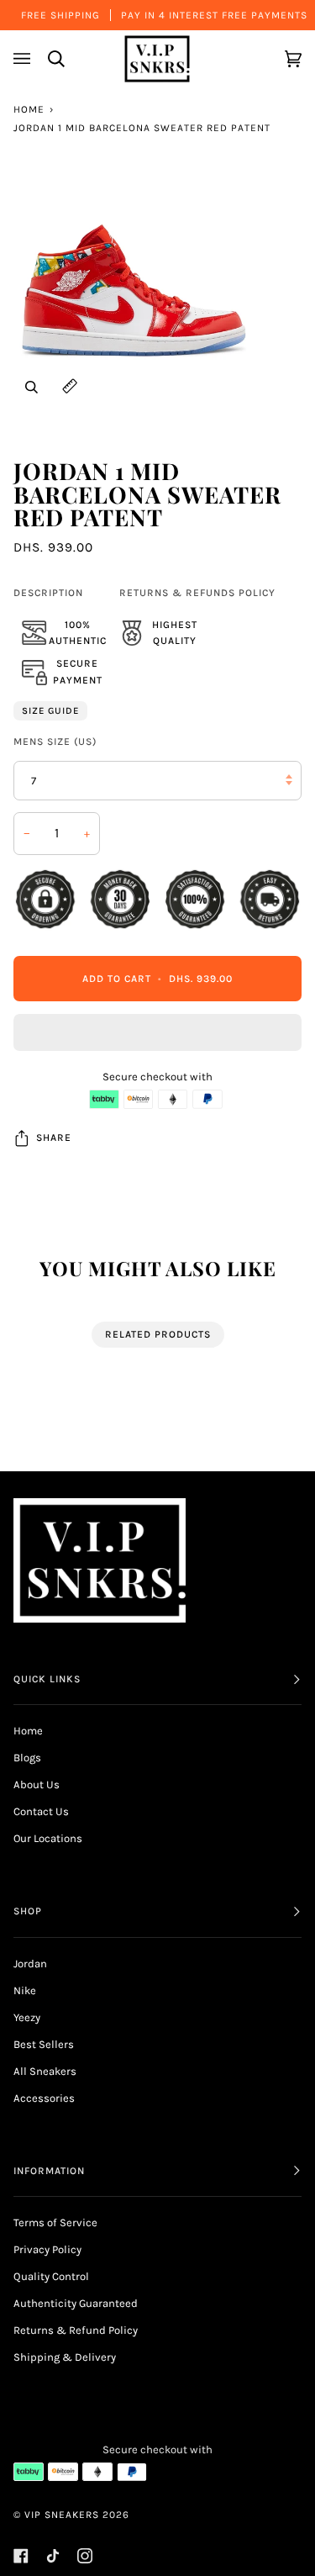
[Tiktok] (53, 2556)
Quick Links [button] (47, 1679)
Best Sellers (44, 2044)
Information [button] (49, 2171)
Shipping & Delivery (65, 2357)
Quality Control (51, 2276)
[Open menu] (24, 58)
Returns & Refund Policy (76, 2330)
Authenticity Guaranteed (76, 2303)
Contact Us (41, 1811)
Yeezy (27, 2017)
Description (48, 593)
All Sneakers (45, 2071)
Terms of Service (55, 2222)
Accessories (44, 2098)
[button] (157, 1037)
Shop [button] (28, 1911)
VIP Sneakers (62, 2515)
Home (29, 109)
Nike (25, 1990)
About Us (37, 1784)
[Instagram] (85, 2556)
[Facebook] (21, 2556)
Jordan (30, 1964)
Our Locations (48, 1838)
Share (54, 1138)
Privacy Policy (47, 2249)
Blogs (27, 1758)
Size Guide (50, 711)
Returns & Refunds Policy (197, 593)
